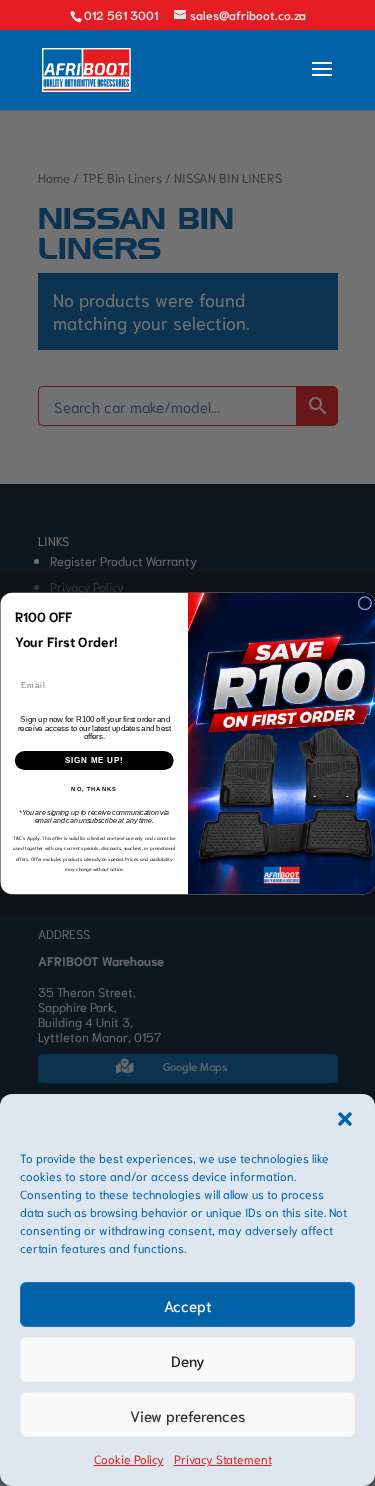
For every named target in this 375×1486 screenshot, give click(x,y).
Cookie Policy (129, 1458)
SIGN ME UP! (94, 760)
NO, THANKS (94, 788)
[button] (345, 1119)
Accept (188, 1305)
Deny (188, 1360)
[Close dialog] (365, 603)
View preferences (187, 1415)
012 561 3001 (121, 14)
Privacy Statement (223, 1458)
